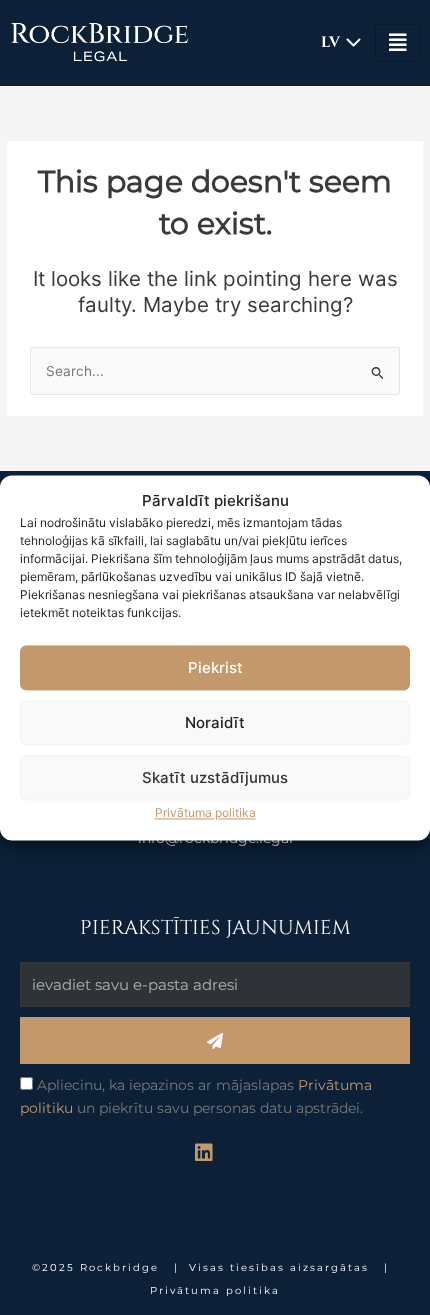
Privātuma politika (205, 813)
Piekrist (215, 667)
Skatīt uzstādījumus (215, 777)
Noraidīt (215, 722)
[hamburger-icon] (397, 43)
